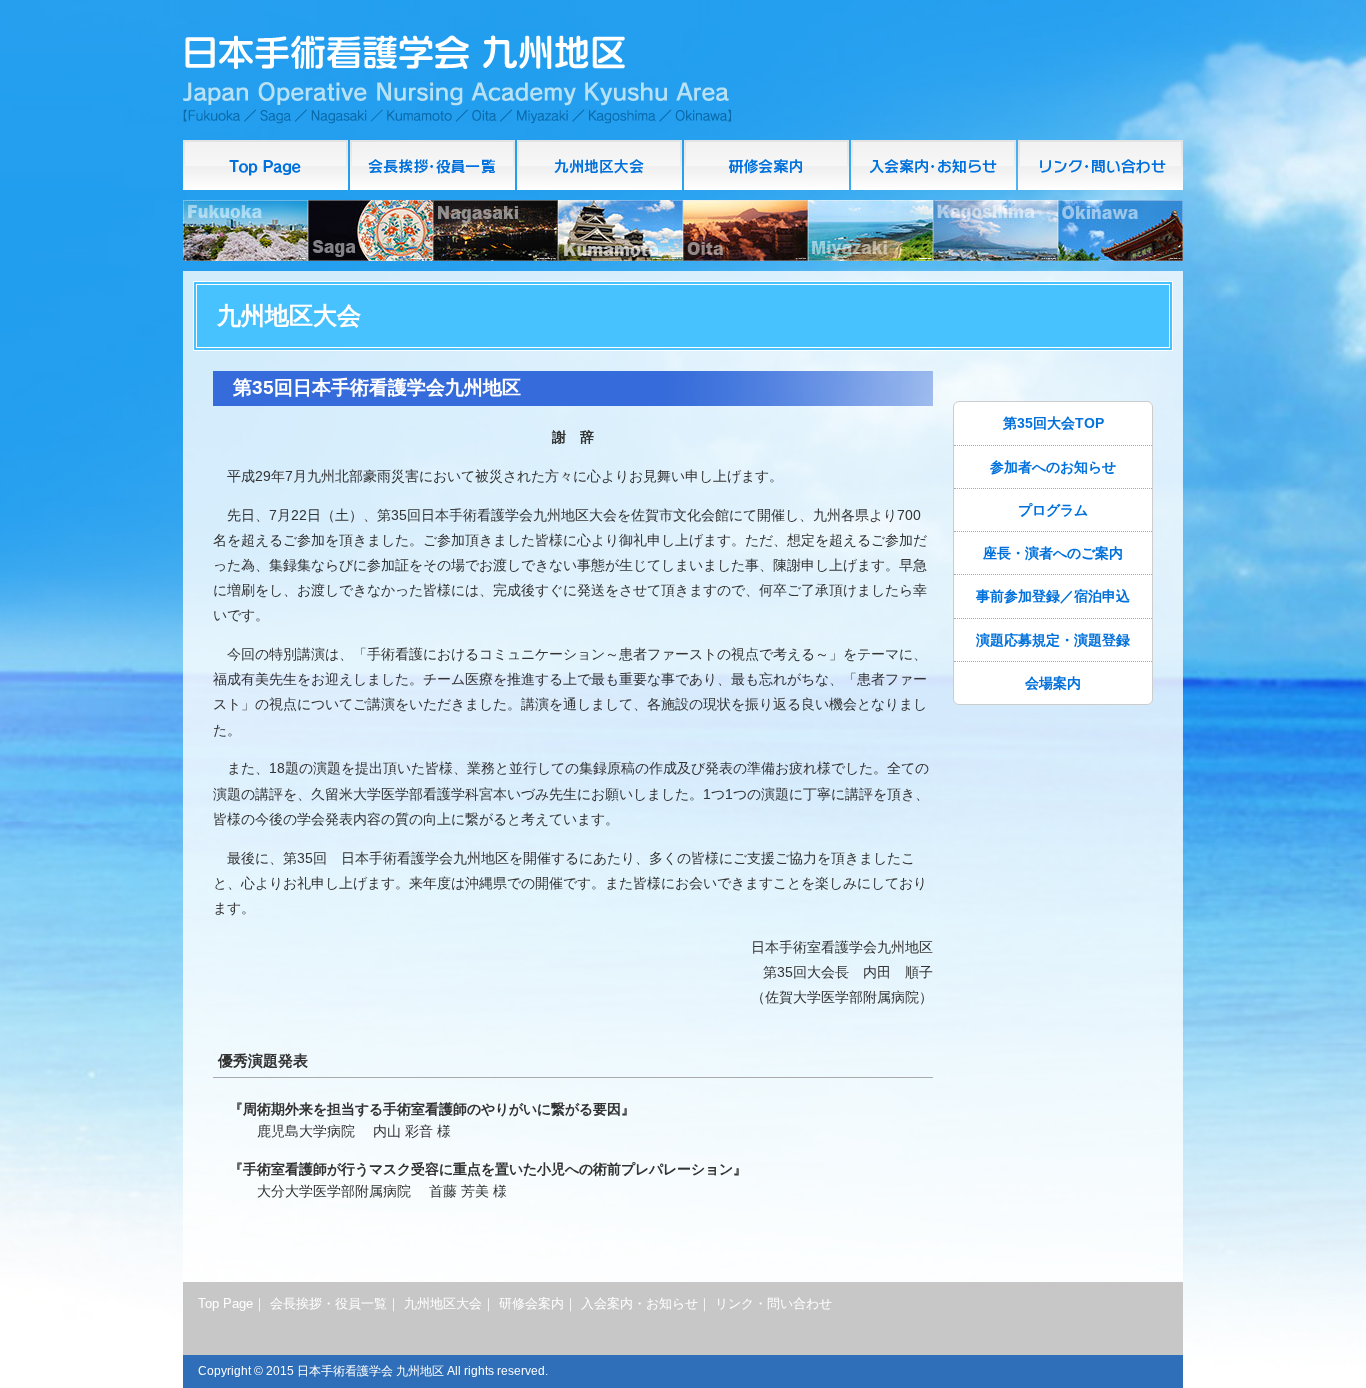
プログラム (1053, 510)
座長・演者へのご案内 (1053, 553)
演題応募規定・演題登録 (1053, 640)
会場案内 (1053, 683)
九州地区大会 (443, 1304)
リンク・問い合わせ (1100, 165)
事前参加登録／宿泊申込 (1053, 596)
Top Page (266, 165)
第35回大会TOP (1053, 423)
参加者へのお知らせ (1053, 467)
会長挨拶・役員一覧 (433, 165)
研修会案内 (767, 165)
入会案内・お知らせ (934, 165)
